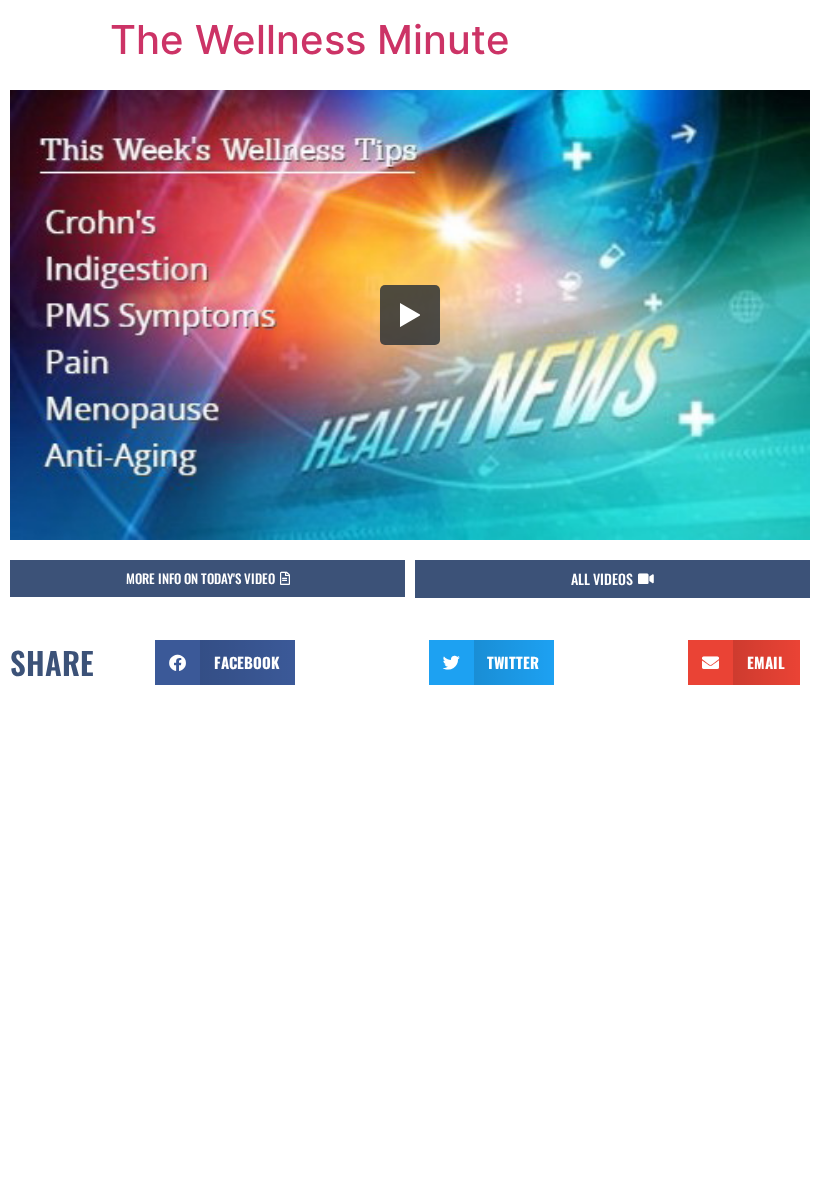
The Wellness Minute (310, 39)
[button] (207, 578)
